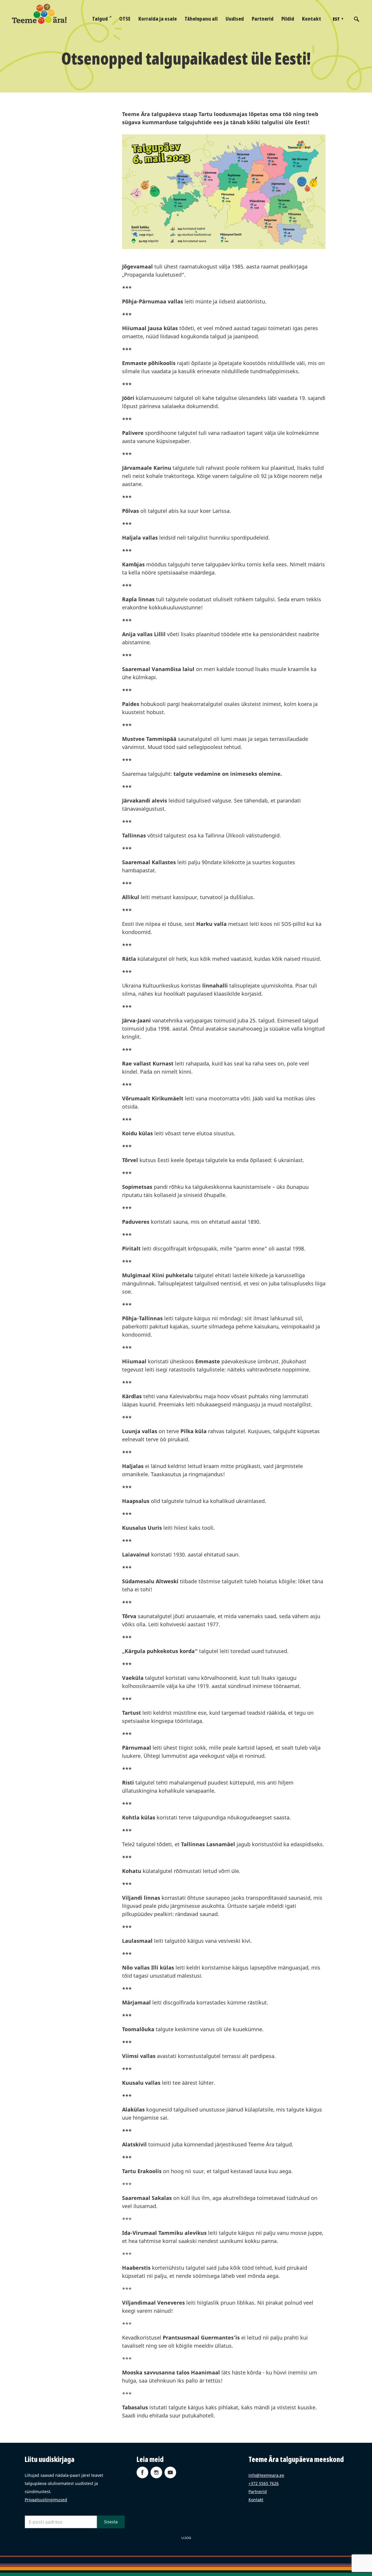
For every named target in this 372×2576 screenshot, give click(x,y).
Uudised (235, 19)
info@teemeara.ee (266, 2475)
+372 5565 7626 (264, 2483)
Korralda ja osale (158, 19)
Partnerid (263, 19)
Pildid (288, 19)
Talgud (100, 19)
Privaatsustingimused (46, 2500)
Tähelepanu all (201, 19)
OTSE (125, 19)
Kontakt (312, 19)
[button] (337, 19)
